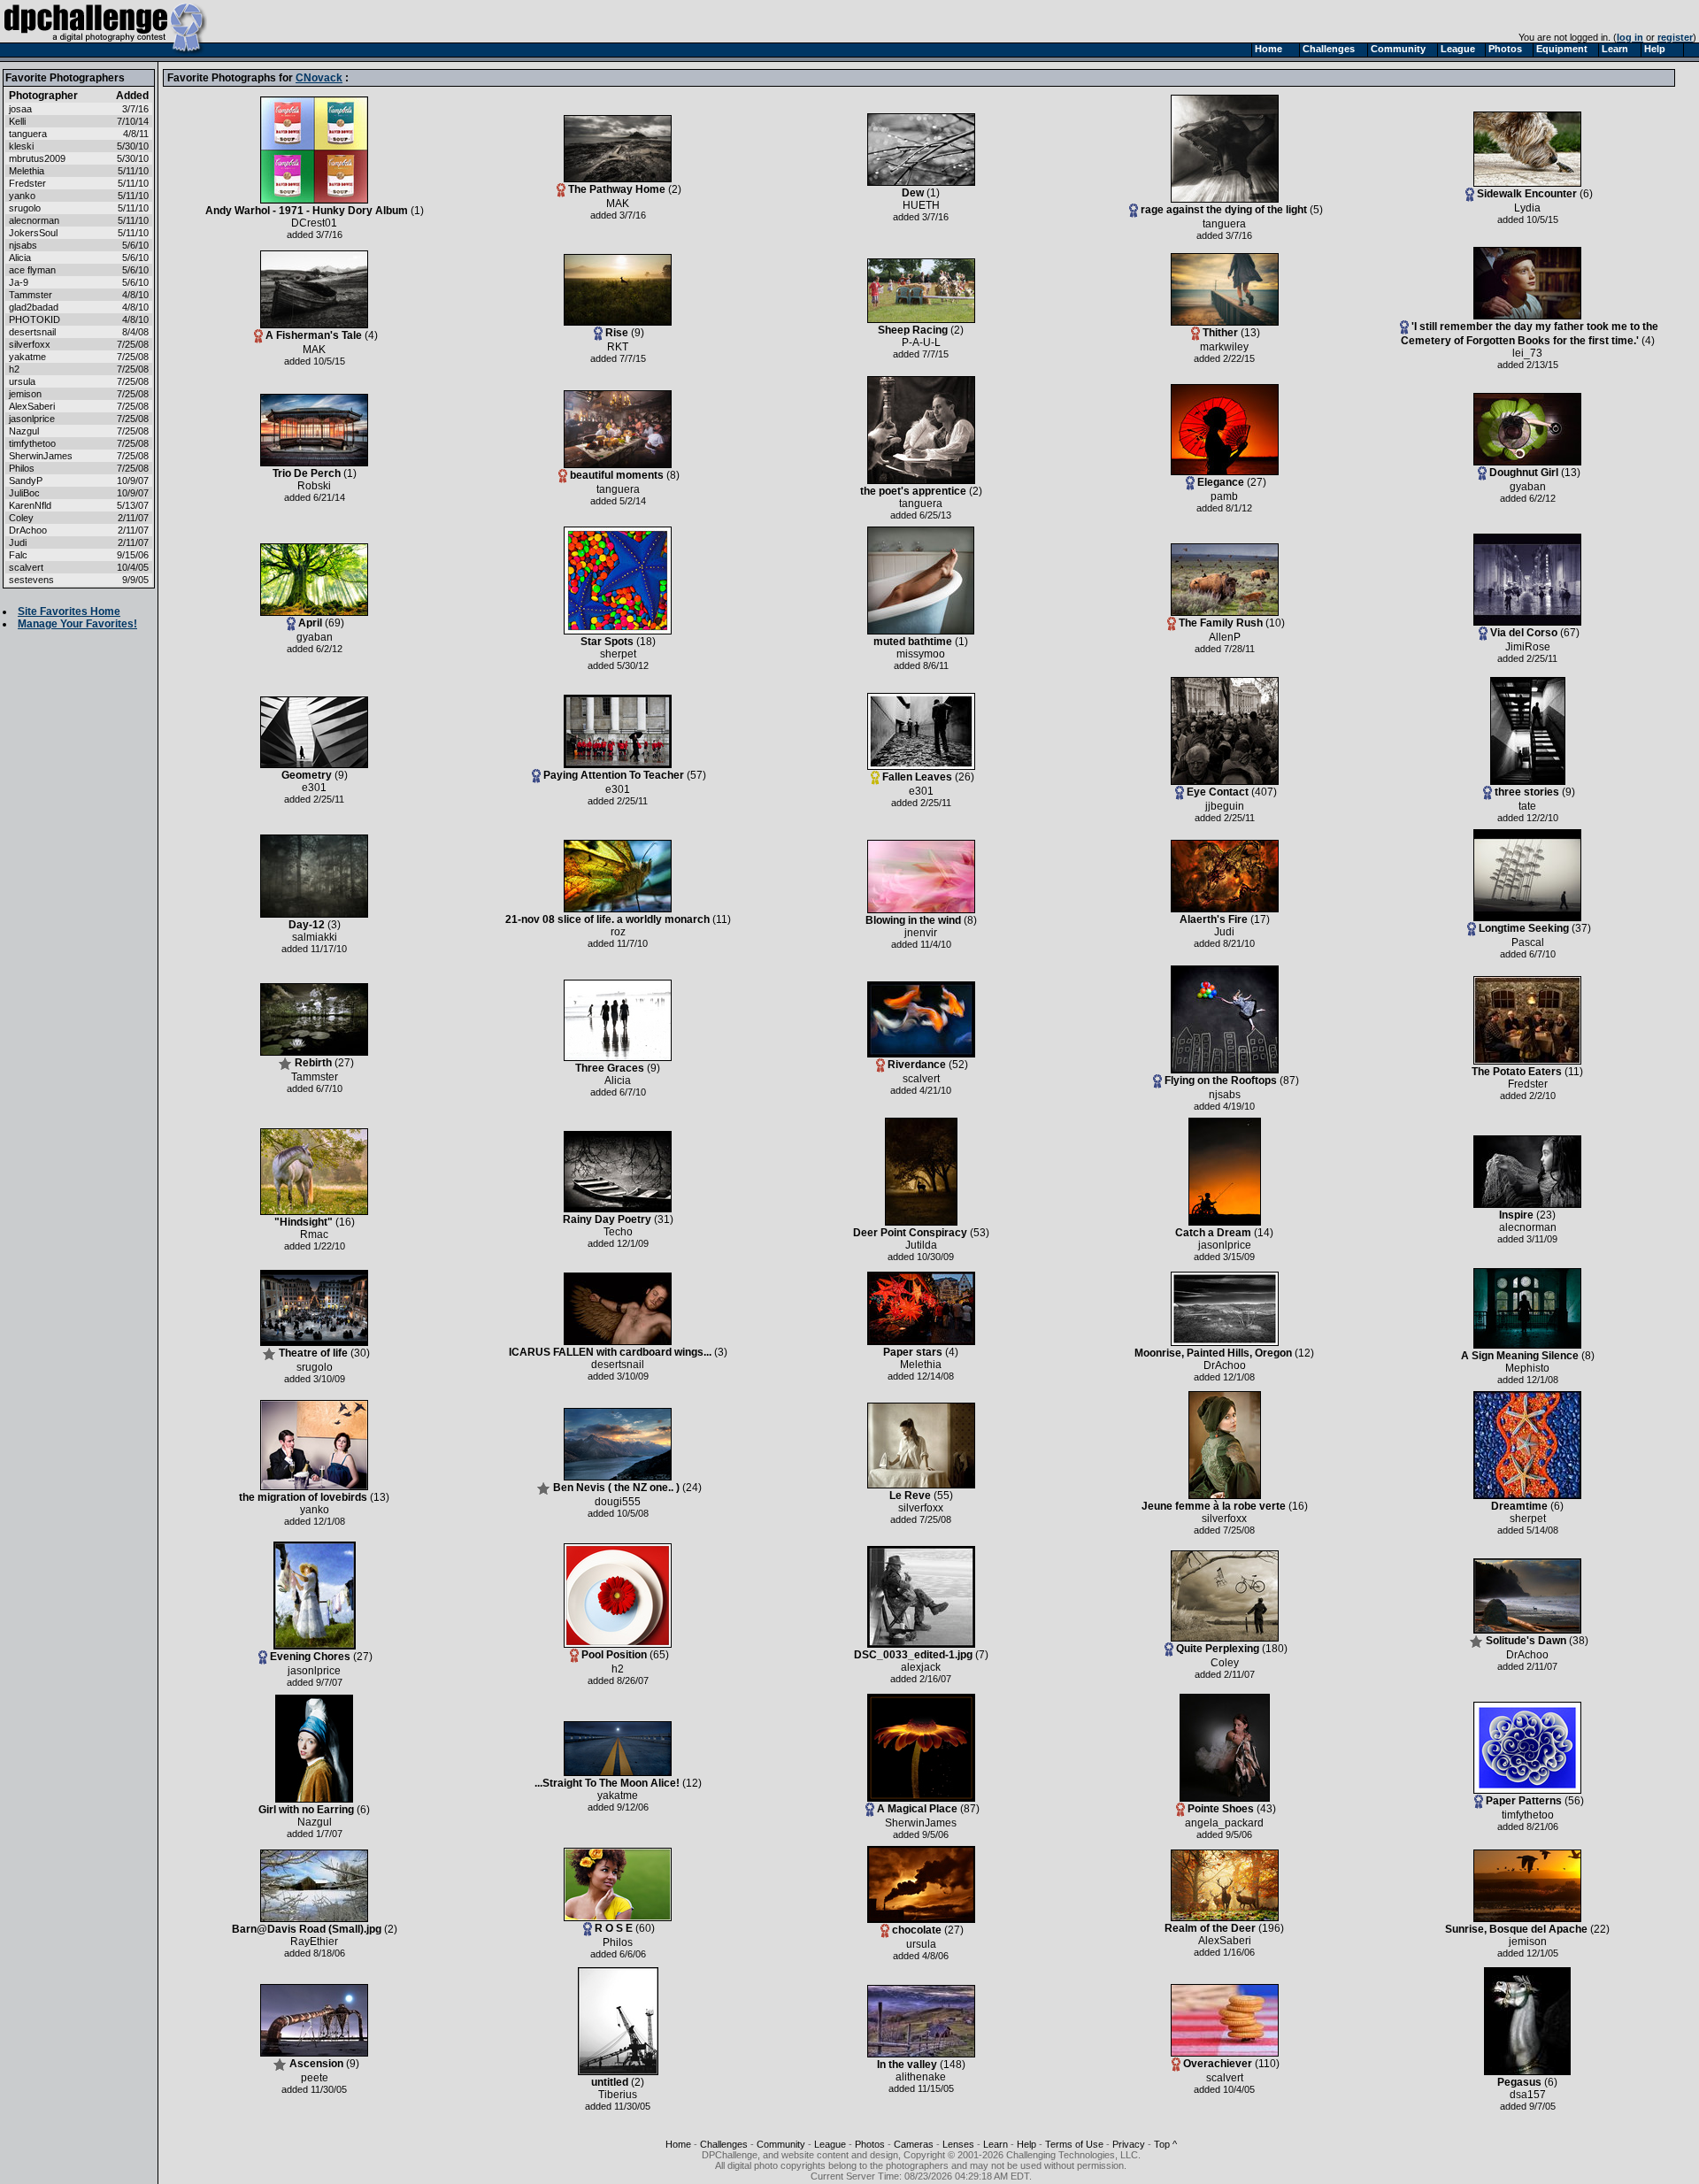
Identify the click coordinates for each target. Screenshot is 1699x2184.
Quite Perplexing (1218, 1649)
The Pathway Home (617, 189)
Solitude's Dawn (1526, 1641)
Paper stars (913, 1352)
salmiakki (315, 937)
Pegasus (1519, 2082)
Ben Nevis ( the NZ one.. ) (616, 1488)
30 (360, 1353)
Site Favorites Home (69, 611)
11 (722, 919)
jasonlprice (32, 419)
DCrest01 (314, 223)
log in (1630, 37)
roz (618, 932)
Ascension (316, 2064)
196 (1271, 1928)
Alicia (20, 258)
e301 (314, 788)
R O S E (614, 1928)
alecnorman (34, 220)
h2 (14, 369)
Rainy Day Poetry (607, 1219)
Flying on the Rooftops (1221, 1080)
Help (1026, 2144)
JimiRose (1528, 647)
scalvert (26, 567)
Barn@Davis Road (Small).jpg (307, 1929)
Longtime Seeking (1524, 928)
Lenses (958, 2144)
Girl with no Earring (306, 1810)
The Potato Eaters (1517, 1072)
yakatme (27, 357)
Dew (913, 193)
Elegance (1221, 482)
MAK (618, 204)
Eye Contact (1218, 792)
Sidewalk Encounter (1527, 194)
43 (1266, 1809)
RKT (618, 347)
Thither (1220, 333)
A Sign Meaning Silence (1520, 1356)
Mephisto (1527, 1368)
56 (1574, 1801)
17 (1260, 919)
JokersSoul (33, 233)
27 (1257, 482)
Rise (617, 333)
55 (943, 1496)
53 (980, 1233)
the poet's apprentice (915, 491)
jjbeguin (1225, 806)
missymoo (921, 654)
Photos (870, 2144)
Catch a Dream (1213, 1233)
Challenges (724, 2144)
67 (1570, 633)
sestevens (31, 580)
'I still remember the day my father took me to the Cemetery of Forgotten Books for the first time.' (1530, 334)
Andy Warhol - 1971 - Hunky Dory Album (307, 211)
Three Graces (610, 1068)
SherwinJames (41, 456)
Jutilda (921, 1245)
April (310, 623)
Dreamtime (1519, 1506)
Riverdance (917, 1065)
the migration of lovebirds (303, 1497)
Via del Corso (1524, 633)
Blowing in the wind (913, 920)
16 (345, 1222)
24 (692, 1488)
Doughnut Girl (1524, 473)
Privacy (1129, 2144)
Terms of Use (1074, 2144)
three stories (1527, 792)
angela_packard (1224, 1823)
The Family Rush (1221, 623)
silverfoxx (30, 344)
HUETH (921, 205)
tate (1527, 806)
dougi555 (618, 1502)
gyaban (1528, 487)
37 (1581, 928)
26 (965, 777)
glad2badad (34, 307)
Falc (18, 555)
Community (781, 2144)
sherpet (618, 654)
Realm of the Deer (1210, 1928)
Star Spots (607, 642)
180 (1275, 1649)
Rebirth (313, 1063)
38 (1579, 1641)
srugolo (25, 208)
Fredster (27, 183)
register (1675, 37)
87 (1289, 1080)
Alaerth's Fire (1214, 919)
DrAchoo (28, 530)
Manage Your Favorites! (77, 624)
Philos (22, 468)
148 (953, 2065)
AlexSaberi (32, 406)
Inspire (1516, 1215)
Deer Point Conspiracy (910, 1233)
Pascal (1528, 942)
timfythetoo (32, 443)
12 (1304, 1353)
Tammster (31, 295)
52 (958, 1065)
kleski (21, 146)
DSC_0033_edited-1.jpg (913, 1655)
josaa (20, 109)
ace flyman (32, 270)
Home (678, 2144)
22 (1600, 1929)
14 (1264, 1233)
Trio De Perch (307, 473)
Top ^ (1165, 2144)
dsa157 (1528, 2095)
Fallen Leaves (917, 777)
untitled (610, 2082)
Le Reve (910, 1496)
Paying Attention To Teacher (614, 775)
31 (664, 1219)
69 (334, 623)
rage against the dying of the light (1224, 210)
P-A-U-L (921, 342)
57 (696, 775)
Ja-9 (19, 282)
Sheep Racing (913, 330)
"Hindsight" (304, 1222)
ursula (22, 381)
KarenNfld (30, 505)
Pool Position (614, 1655)
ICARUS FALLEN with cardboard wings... (610, 1352)
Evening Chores (310, 1657)
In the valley (907, 2065)
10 (1275, 623)
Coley (21, 518)
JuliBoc (24, 493)
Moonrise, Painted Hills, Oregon (1213, 1353)
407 (1264, 792)
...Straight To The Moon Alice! (607, 1783)
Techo (618, 1232)
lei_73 (1527, 353)
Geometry (307, 775)
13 (1250, 333)
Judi (18, 542)
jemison (25, 394)
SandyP (26, 481)
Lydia (1527, 208)
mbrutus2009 (37, 158)
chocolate (917, 1930)
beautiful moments (617, 475)
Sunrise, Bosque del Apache (1516, 1929)
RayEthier (314, 1942)
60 (645, 1928)
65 (659, 1655)
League (830, 2144)
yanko (22, 196)
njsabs (23, 245)
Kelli (17, 121)
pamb (1224, 496)
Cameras (914, 2144)
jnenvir (921, 933)
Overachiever (1218, 2064)
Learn (996, 2144)
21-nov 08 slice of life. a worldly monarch (607, 919)
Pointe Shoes (1221, 1809)
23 (1546, 1215)
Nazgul (24, 431)
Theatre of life (313, 1353)
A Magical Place (917, 1809)
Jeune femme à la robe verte (1214, 1506)
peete (315, 2078)
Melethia (27, 171)
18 (646, 642)
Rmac (314, 1234)
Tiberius (618, 2095)
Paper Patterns (1524, 1801)
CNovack (319, 78)
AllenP (1225, 637)
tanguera (28, 134)
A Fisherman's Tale (314, 335)
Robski (314, 486)
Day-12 (307, 925)
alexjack (921, 1667)
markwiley (1224, 347)
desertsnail (32, 332)
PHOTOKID (35, 319)
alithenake (921, 2077)
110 (1267, 2064)
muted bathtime (913, 642)
